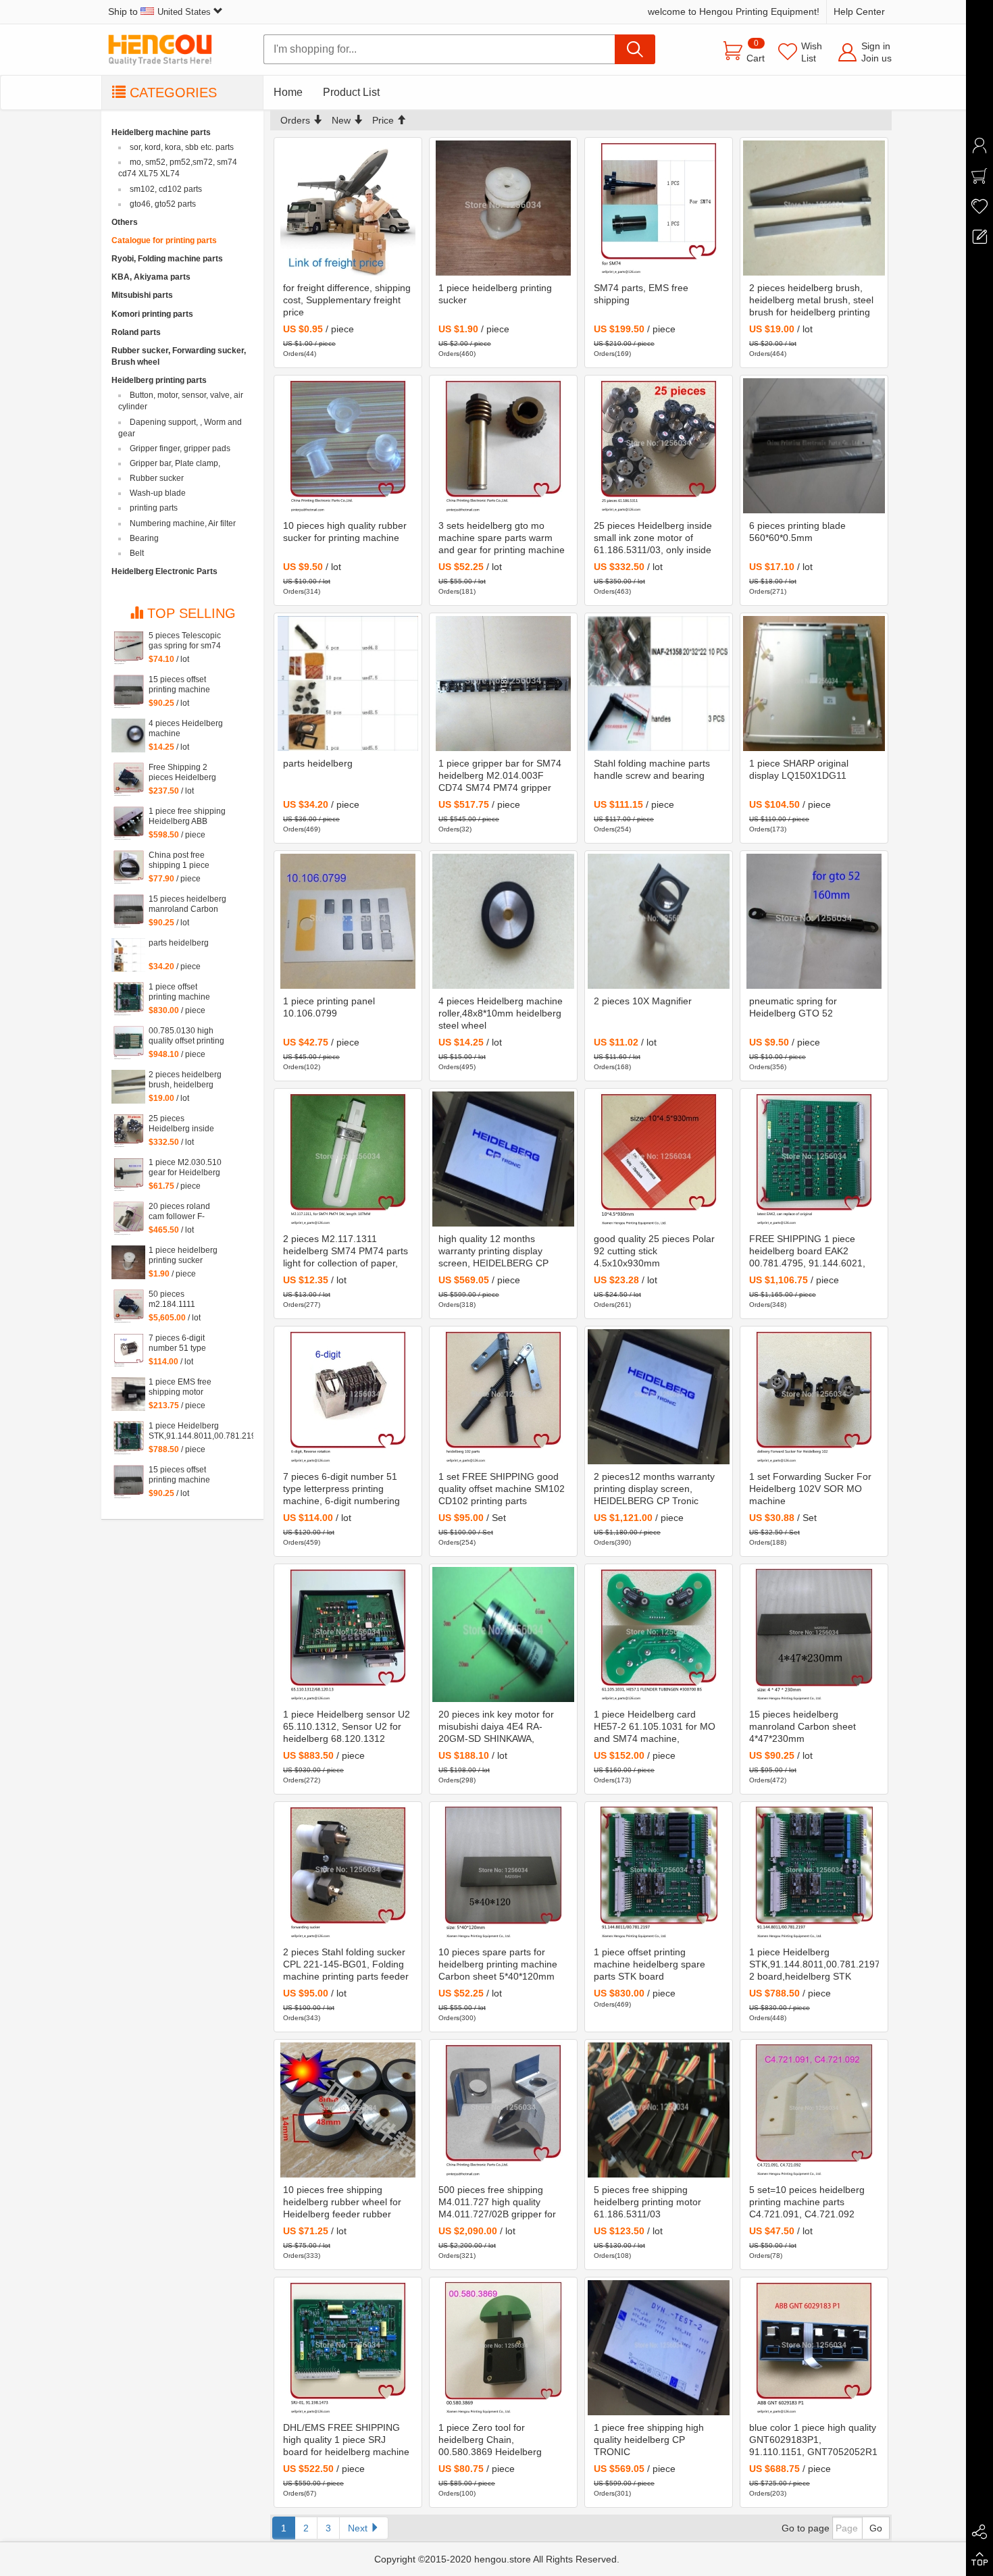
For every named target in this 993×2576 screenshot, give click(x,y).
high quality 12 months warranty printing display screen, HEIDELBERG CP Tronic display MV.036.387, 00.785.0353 (496, 1252)
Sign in (876, 46)
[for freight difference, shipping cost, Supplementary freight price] (348, 208)
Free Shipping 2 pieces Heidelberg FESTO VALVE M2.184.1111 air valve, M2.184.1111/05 (182, 773)
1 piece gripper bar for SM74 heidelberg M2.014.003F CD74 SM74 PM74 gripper (500, 775)
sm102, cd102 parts (166, 189)
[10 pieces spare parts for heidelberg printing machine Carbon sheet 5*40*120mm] (503, 1872)
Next (359, 2528)
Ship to (159, 11)
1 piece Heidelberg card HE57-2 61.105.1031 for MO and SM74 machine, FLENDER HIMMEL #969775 (656, 1727)
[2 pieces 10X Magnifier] (659, 921)
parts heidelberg (318, 763)
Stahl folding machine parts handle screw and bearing (652, 769)
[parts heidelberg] (348, 684)
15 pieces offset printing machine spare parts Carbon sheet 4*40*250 (184, 685)
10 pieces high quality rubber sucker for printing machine (345, 532)
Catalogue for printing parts (164, 240)
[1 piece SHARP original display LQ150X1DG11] (814, 684)
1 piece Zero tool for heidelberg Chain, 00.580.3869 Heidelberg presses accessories (490, 2440)
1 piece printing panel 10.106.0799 (329, 1007)
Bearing (144, 538)
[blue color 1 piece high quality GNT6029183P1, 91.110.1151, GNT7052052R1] (814, 2348)
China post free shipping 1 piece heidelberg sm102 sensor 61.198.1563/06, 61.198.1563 (182, 860)
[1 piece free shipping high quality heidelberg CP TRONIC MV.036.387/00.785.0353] (659, 2348)
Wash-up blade (158, 493)
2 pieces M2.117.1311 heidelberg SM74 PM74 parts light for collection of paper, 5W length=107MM (346, 1252)
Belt (137, 553)
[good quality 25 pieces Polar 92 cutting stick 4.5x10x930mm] (659, 1159)
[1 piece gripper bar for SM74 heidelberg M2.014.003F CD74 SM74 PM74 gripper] (503, 684)
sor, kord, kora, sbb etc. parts (182, 147)
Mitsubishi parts (142, 295)
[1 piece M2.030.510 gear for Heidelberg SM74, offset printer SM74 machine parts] (128, 1175)
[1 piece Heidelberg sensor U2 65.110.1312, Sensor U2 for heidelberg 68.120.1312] (348, 1634)
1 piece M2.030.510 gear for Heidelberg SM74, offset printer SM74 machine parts (186, 1168)
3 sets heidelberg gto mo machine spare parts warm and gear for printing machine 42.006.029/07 (502, 538)
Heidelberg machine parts (161, 132)
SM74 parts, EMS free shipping (641, 294)
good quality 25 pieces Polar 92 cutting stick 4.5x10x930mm (654, 1251)
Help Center (859, 11)
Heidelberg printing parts (159, 380)
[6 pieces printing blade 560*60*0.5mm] (814, 446)
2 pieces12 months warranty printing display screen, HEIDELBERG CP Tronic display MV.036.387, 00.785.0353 (654, 1489)
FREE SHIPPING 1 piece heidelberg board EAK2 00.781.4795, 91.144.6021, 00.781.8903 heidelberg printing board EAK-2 (807, 1252)
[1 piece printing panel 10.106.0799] (348, 921)
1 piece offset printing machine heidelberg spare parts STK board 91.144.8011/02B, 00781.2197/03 (650, 1965)
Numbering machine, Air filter (183, 523)
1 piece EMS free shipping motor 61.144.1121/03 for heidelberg (183, 1387)
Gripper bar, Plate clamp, (175, 463)
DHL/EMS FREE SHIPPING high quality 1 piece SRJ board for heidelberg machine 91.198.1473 (346, 2440)
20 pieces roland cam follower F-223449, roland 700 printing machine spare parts (185, 1212)
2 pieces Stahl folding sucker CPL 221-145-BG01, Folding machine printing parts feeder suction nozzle (346, 1965)
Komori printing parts (152, 314)
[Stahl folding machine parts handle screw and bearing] (659, 684)
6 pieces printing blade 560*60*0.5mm (797, 532)
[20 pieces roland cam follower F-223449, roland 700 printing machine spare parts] (128, 1218)
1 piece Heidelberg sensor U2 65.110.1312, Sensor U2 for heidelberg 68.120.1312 (347, 1726)
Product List (351, 92)
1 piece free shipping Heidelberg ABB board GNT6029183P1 (187, 817)
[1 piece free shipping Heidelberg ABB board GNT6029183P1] (128, 823)
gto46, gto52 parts (163, 204)
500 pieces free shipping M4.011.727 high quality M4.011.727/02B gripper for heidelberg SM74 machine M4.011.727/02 (497, 2203)
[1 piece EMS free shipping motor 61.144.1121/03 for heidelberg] (128, 1394)
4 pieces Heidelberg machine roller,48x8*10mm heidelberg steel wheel (501, 1013)
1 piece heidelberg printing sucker (495, 294)
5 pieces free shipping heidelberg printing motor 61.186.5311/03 (647, 2202)
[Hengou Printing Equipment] (169, 50)
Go (876, 2528)
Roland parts (136, 332)
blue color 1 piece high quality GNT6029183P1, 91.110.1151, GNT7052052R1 (813, 2440)
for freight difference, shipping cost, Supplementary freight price (347, 300)
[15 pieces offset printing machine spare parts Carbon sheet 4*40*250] (128, 692)
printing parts (154, 508)
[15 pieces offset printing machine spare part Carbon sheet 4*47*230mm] (128, 1482)
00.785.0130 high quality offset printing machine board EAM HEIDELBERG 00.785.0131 (186, 1036)
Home (288, 92)
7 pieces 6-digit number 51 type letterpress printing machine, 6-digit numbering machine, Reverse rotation (341, 1489)
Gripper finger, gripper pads (180, 448)
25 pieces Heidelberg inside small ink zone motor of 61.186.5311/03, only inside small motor (653, 538)
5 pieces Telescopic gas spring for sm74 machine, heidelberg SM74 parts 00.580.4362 (186, 641)
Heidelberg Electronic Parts (164, 571)
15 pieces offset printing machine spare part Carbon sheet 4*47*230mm (184, 1475)
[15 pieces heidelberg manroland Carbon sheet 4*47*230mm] (814, 1634)
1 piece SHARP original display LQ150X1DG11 (799, 769)
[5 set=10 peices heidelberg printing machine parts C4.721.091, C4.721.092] (814, 2110)
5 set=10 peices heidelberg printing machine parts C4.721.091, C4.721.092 (807, 2202)
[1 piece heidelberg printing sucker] (503, 208)
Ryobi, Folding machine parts (167, 259)
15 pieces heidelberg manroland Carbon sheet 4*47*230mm (803, 1726)
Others (125, 222)
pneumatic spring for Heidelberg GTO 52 (793, 1007)
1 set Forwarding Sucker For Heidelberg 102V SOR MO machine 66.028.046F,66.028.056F (810, 1489)
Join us (876, 58)
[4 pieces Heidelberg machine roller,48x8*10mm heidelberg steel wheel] (503, 921)
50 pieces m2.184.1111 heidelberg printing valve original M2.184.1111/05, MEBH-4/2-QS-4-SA (185, 1299)
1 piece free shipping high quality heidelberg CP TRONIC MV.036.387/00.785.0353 (649, 2440)
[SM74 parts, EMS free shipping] (659, 208)
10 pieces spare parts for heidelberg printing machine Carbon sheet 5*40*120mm (498, 1964)
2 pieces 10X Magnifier (643, 1001)
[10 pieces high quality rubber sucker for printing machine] (348, 446)
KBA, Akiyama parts (151, 277)
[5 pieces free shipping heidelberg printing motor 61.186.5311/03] (659, 2110)
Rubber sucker (157, 478)
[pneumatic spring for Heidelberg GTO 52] (814, 921)
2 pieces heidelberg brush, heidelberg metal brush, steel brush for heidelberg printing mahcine (811, 301)
